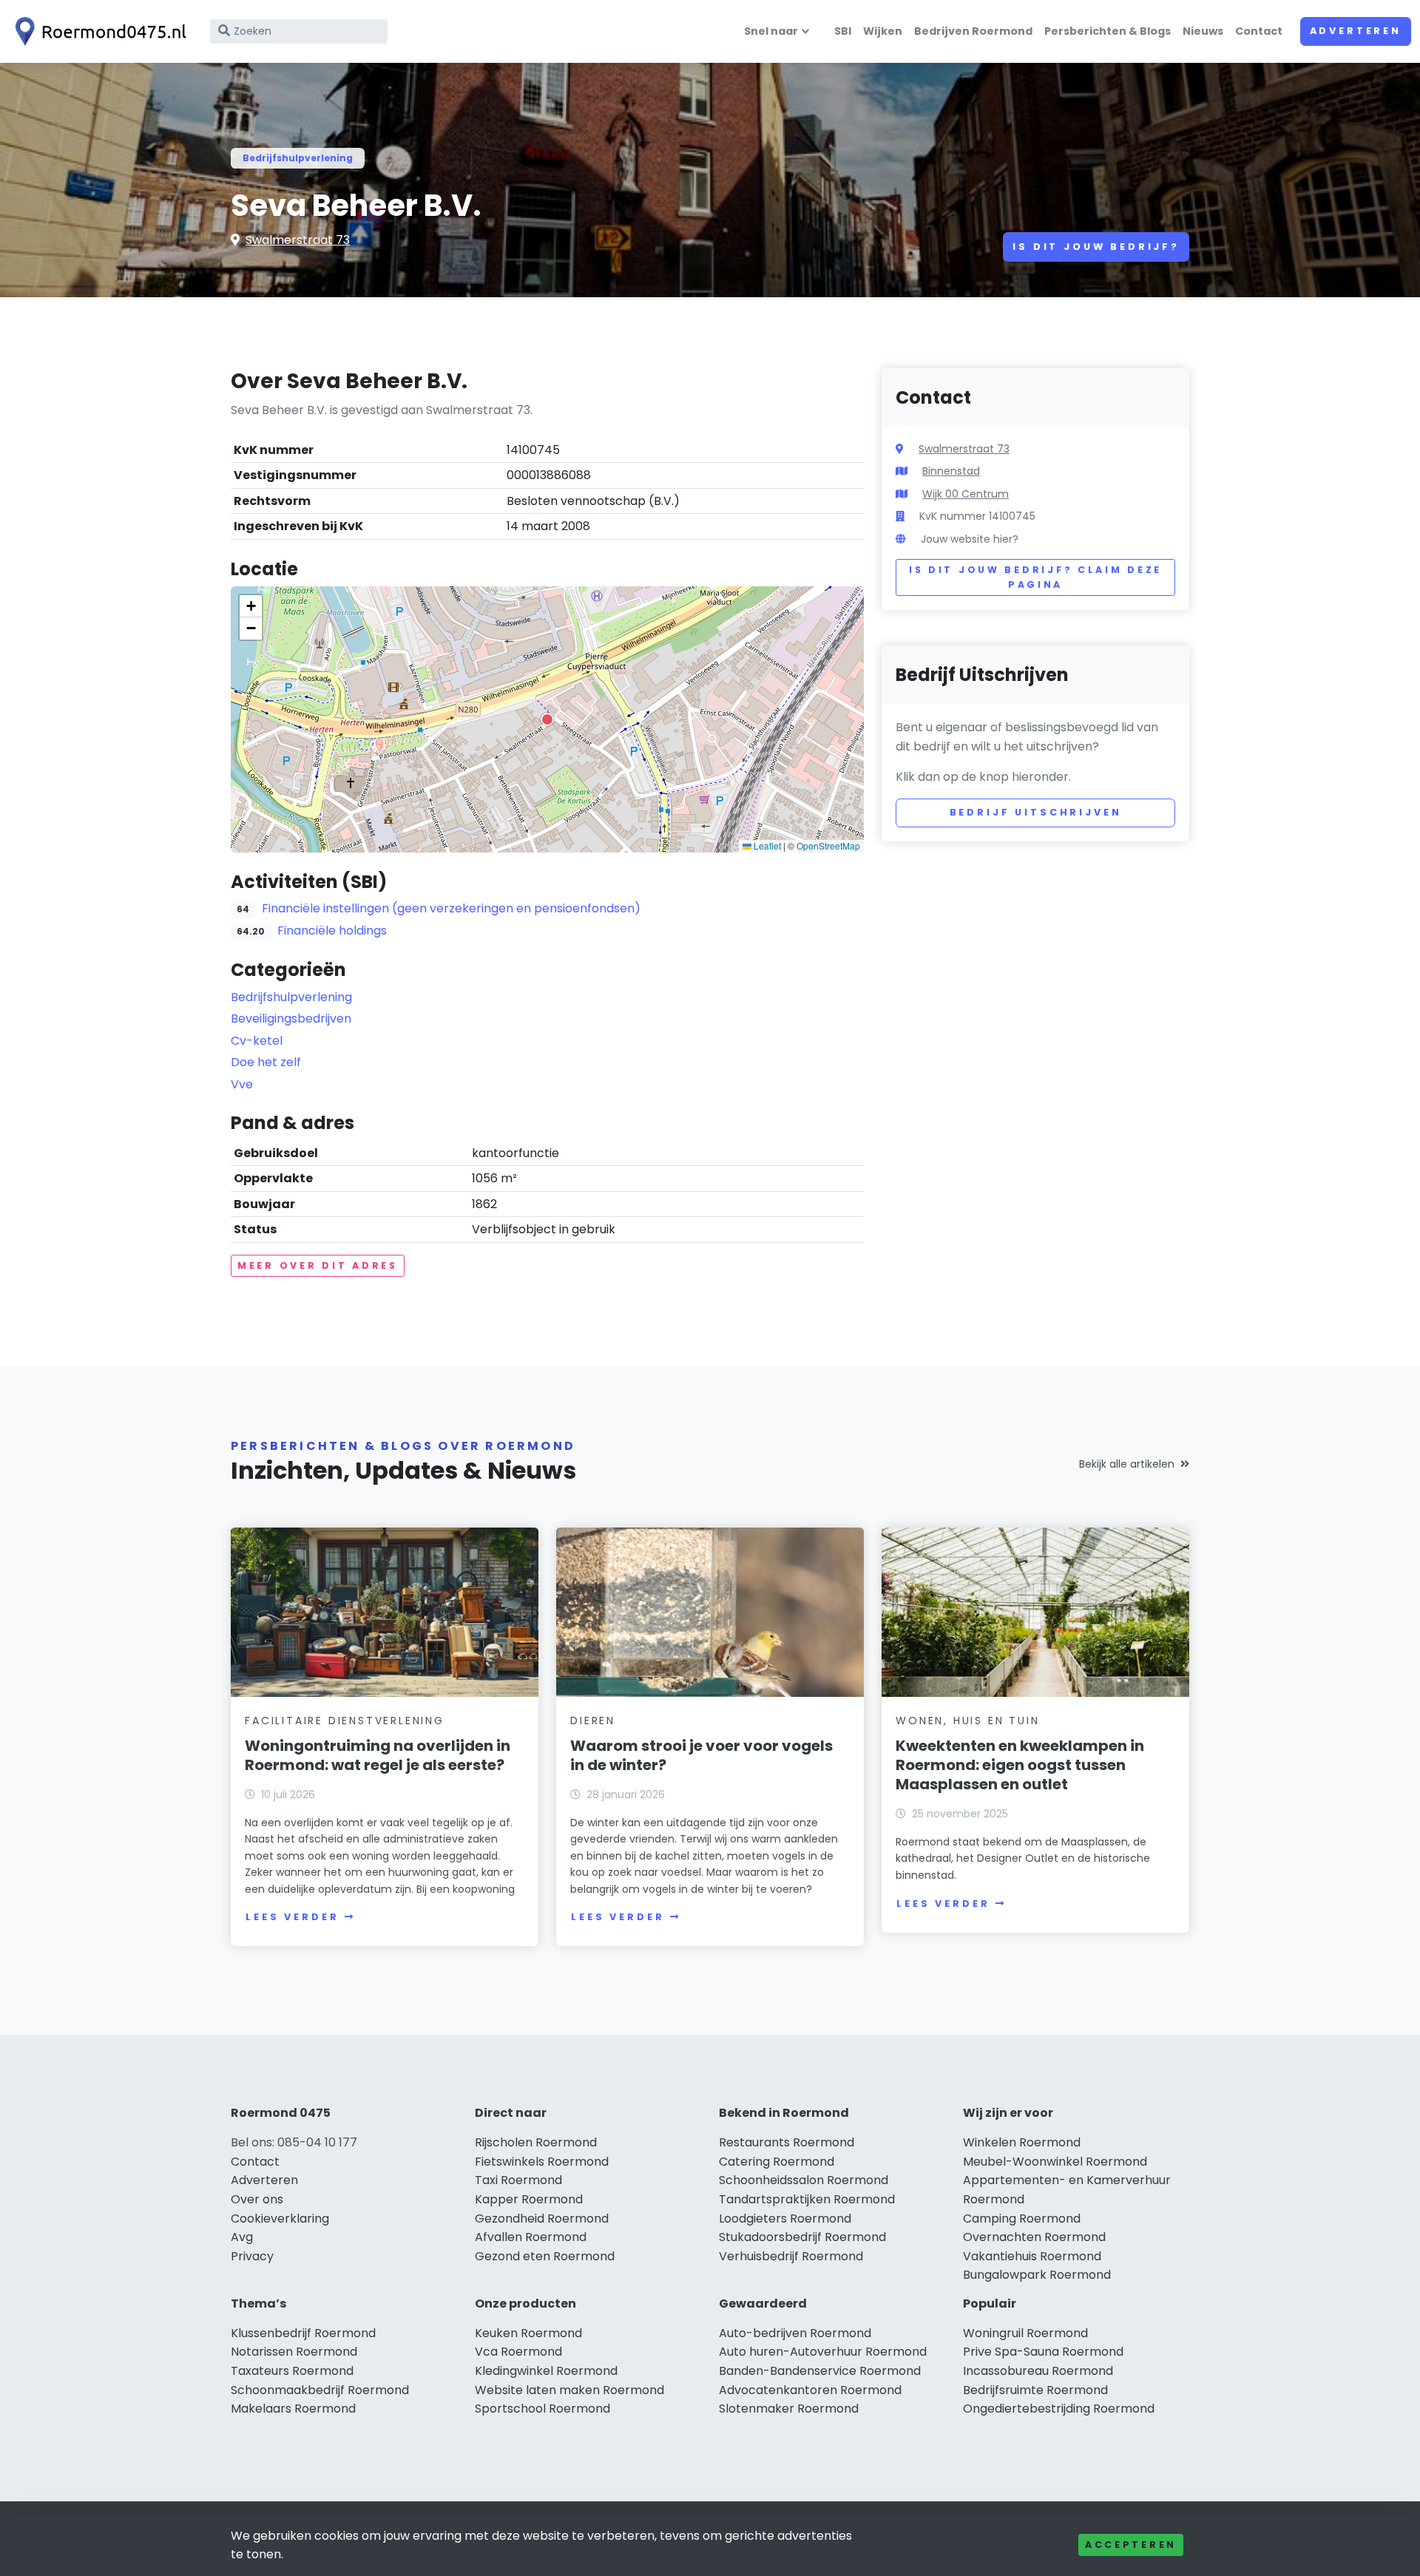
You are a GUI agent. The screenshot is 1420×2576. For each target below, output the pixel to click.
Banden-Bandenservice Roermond (820, 2371)
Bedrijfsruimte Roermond (1035, 2390)
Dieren (593, 1721)
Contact (1259, 31)
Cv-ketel (257, 1041)
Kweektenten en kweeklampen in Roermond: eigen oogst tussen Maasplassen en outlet (1020, 1765)
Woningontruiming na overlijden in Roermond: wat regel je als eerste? (378, 1755)
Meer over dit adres (318, 1265)
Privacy (252, 2256)
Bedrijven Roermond (973, 31)
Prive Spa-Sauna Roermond (1043, 2352)
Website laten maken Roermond (569, 2390)
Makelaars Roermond (293, 2409)
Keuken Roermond (528, 2333)
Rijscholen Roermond (536, 2142)
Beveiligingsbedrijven (291, 1018)
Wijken (883, 31)
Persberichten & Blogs (1108, 31)
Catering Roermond (777, 2162)
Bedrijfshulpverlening (298, 158)
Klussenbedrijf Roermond (303, 2333)
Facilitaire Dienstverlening (345, 1721)
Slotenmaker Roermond (789, 2409)
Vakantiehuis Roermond (1032, 2256)
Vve (242, 1084)
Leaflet (766, 845)
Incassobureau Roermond (1038, 2371)
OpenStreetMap (828, 845)
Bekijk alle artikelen (1127, 1464)
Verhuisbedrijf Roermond (791, 2256)
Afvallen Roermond (531, 2237)
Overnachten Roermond (1034, 2237)
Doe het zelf (266, 1062)
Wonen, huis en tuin (967, 1721)
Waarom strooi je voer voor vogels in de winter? (701, 1755)
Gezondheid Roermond (542, 2219)
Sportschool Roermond (542, 2409)
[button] (547, 719)
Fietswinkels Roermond (542, 2162)
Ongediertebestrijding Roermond (1059, 2409)
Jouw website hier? (970, 539)
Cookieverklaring (280, 2219)
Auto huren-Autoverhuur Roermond (823, 2352)
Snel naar (771, 31)
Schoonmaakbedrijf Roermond (320, 2390)
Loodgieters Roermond (785, 2219)
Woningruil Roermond (1025, 2333)
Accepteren (1131, 2545)
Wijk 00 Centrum (966, 494)
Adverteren (1356, 31)
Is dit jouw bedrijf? (1096, 247)
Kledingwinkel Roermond (546, 2371)
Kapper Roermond (529, 2199)
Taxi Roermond (518, 2180)
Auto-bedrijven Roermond (795, 2333)
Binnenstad (951, 471)
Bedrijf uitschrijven (1036, 812)
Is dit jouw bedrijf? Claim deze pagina (1035, 577)
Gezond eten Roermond (545, 2256)
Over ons (257, 2199)
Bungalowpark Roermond (1037, 2275)
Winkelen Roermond (1022, 2142)
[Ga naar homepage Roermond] (98, 31)
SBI (843, 31)
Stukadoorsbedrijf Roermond (802, 2237)
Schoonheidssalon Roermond (804, 2180)
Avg (242, 2237)
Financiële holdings (332, 931)
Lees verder (292, 1917)
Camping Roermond (1022, 2219)
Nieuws (1203, 31)
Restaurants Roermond (787, 2142)
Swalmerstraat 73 (298, 240)
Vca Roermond (518, 2352)
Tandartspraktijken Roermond (807, 2199)
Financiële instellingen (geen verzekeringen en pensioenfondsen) (451, 908)
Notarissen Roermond (294, 2352)
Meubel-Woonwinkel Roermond (1055, 2162)
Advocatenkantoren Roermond (810, 2390)
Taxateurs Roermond (292, 2371)
